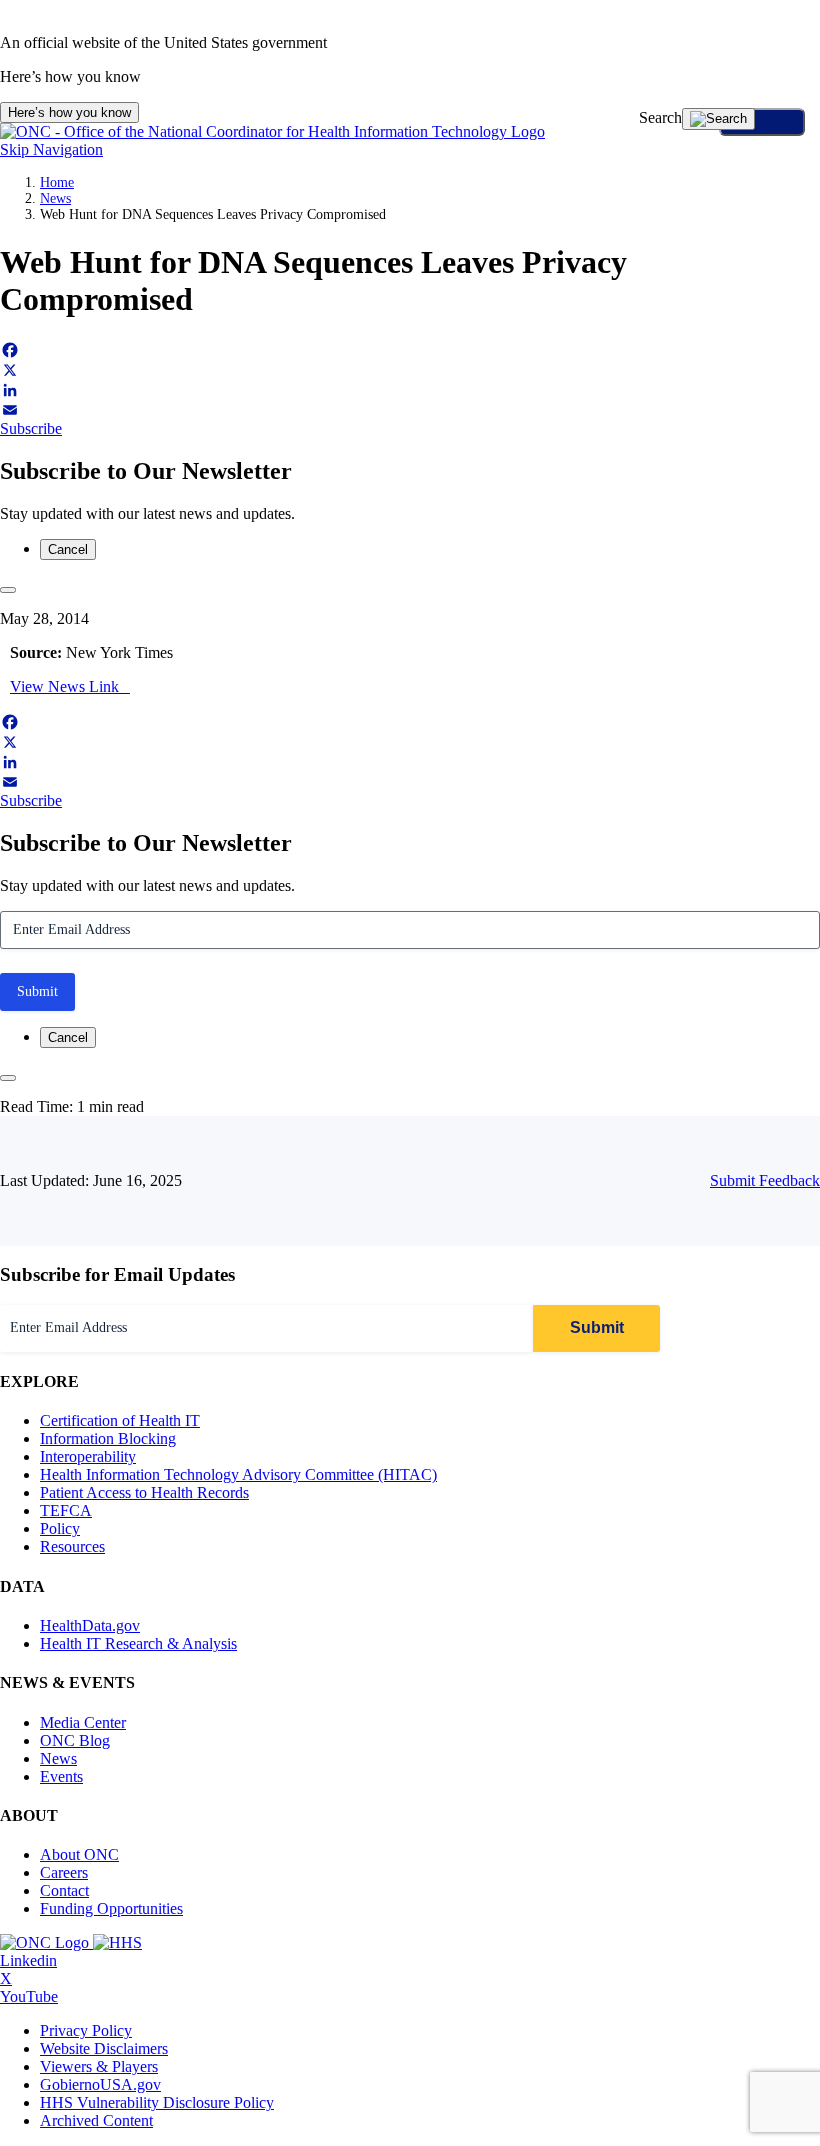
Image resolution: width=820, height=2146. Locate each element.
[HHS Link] (117, 1942)
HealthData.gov (90, 1625)
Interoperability (88, 1456)
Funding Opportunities (111, 1908)
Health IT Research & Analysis (138, 1643)
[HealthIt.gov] (272, 131)
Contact (64, 1890)
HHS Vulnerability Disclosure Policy (157, 2102)
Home (57, 182)
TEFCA (66, 1510)
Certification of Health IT (120, 1420)
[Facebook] (410, 350)
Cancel (68, 549)
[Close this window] (8, 590)
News (55, 198)
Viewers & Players (99, 2066)
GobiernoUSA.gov (100, 2084)
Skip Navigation (51, 149)
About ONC (79, 1854)
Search (660, 117)
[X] (410, 370)
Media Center (83, 1722)
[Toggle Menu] (762, 122)
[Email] (410, 410)
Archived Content (96, 2120)
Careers (64, 1872)
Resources (72, 1546)
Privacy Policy (86, 2030)
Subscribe (31, 428)
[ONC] (46, 1942)
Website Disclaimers (104, 2048)
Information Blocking (108, 1438)
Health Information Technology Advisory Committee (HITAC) (238, 1474)
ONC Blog (75, 1740)
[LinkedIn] (410, 390)
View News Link (64, 686)
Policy (60, 1528)
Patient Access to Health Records (144, 1492)
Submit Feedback (765, 1180)
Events (61, 1776)
